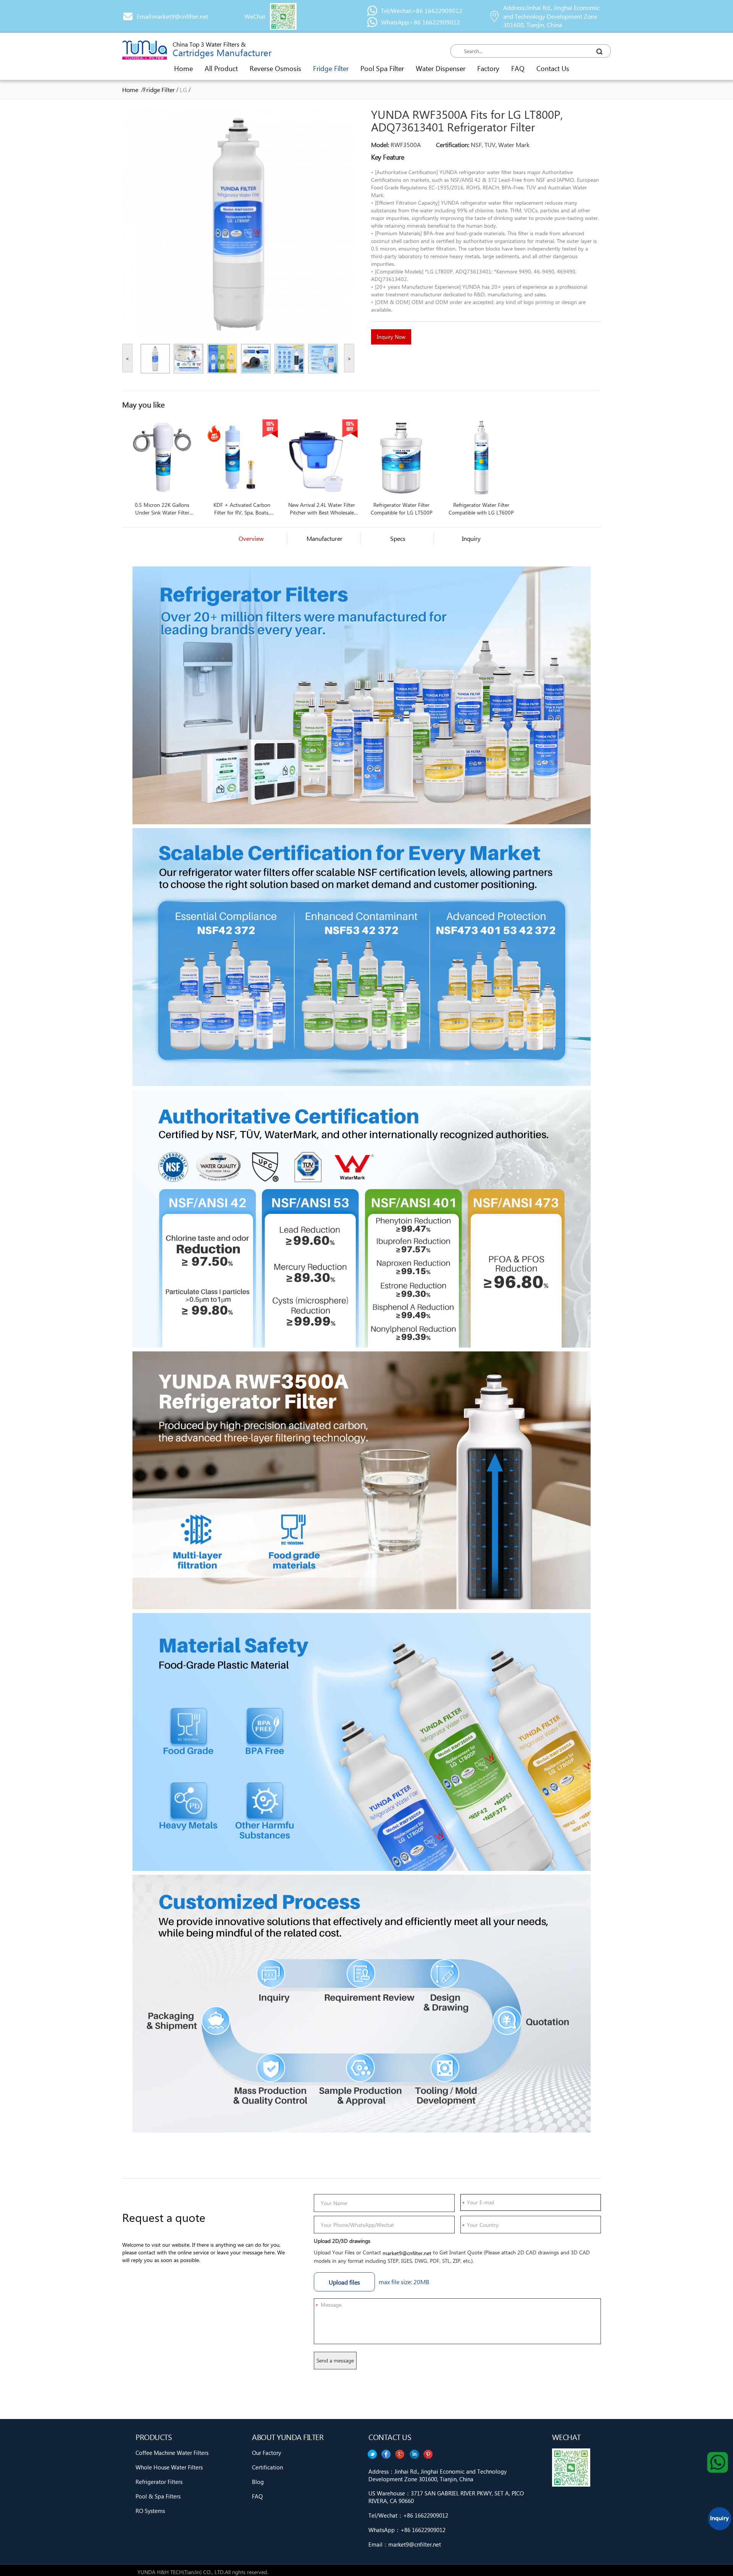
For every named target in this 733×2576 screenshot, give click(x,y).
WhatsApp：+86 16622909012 (407, 2530)
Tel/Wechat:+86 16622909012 (422, 11)
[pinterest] (372, 2454)
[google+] (400, 2454)
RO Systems (150, 2511)
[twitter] (428, 2454)
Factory (488, 68)
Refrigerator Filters (159, 2482)
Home (183, 68)
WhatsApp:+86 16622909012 (421, 22)
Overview (251, 538)
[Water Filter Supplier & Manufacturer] (145, 50)
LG (183, 90)
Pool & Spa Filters (158, 2496)
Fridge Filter (331, 68)
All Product (221, 68)
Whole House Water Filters (169, 2467)
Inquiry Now (391, 337)
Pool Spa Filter (382, 68)
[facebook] (414, 2454)
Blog (258, 2482)
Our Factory (266, 2453)
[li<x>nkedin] (386, 2454)
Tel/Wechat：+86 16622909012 (408, 2515)
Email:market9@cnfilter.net (172, 16)
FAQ (518, 68)
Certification (267, 2467)
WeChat (255, 16)
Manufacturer (325, 538)
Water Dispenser (441, 68)
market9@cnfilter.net (407, 2253)
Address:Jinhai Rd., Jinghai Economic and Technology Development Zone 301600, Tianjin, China (551, 16)
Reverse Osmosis (275, 68)
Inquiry (471, 538)
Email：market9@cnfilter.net (405, 2544)
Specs (398, 538)
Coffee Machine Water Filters (172, 2453)
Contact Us (553, 68)
